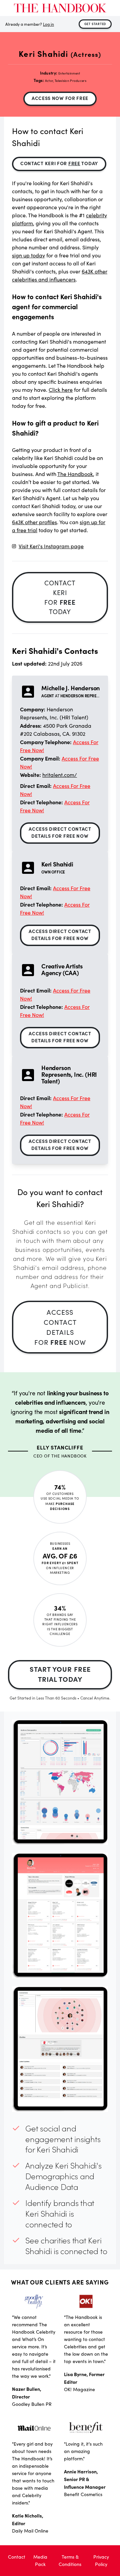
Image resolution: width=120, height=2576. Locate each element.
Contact (17, 2557)
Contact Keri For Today (59, 163)
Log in (48, 24)
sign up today (28, 255)
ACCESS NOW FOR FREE (60, 98)
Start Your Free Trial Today (60, 1674)
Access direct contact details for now (60, 832)
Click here (61, 390)
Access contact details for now (60, 1327)
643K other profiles (34, 522)
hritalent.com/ (60, 775)
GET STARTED (95, 24)
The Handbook (75, 474)
